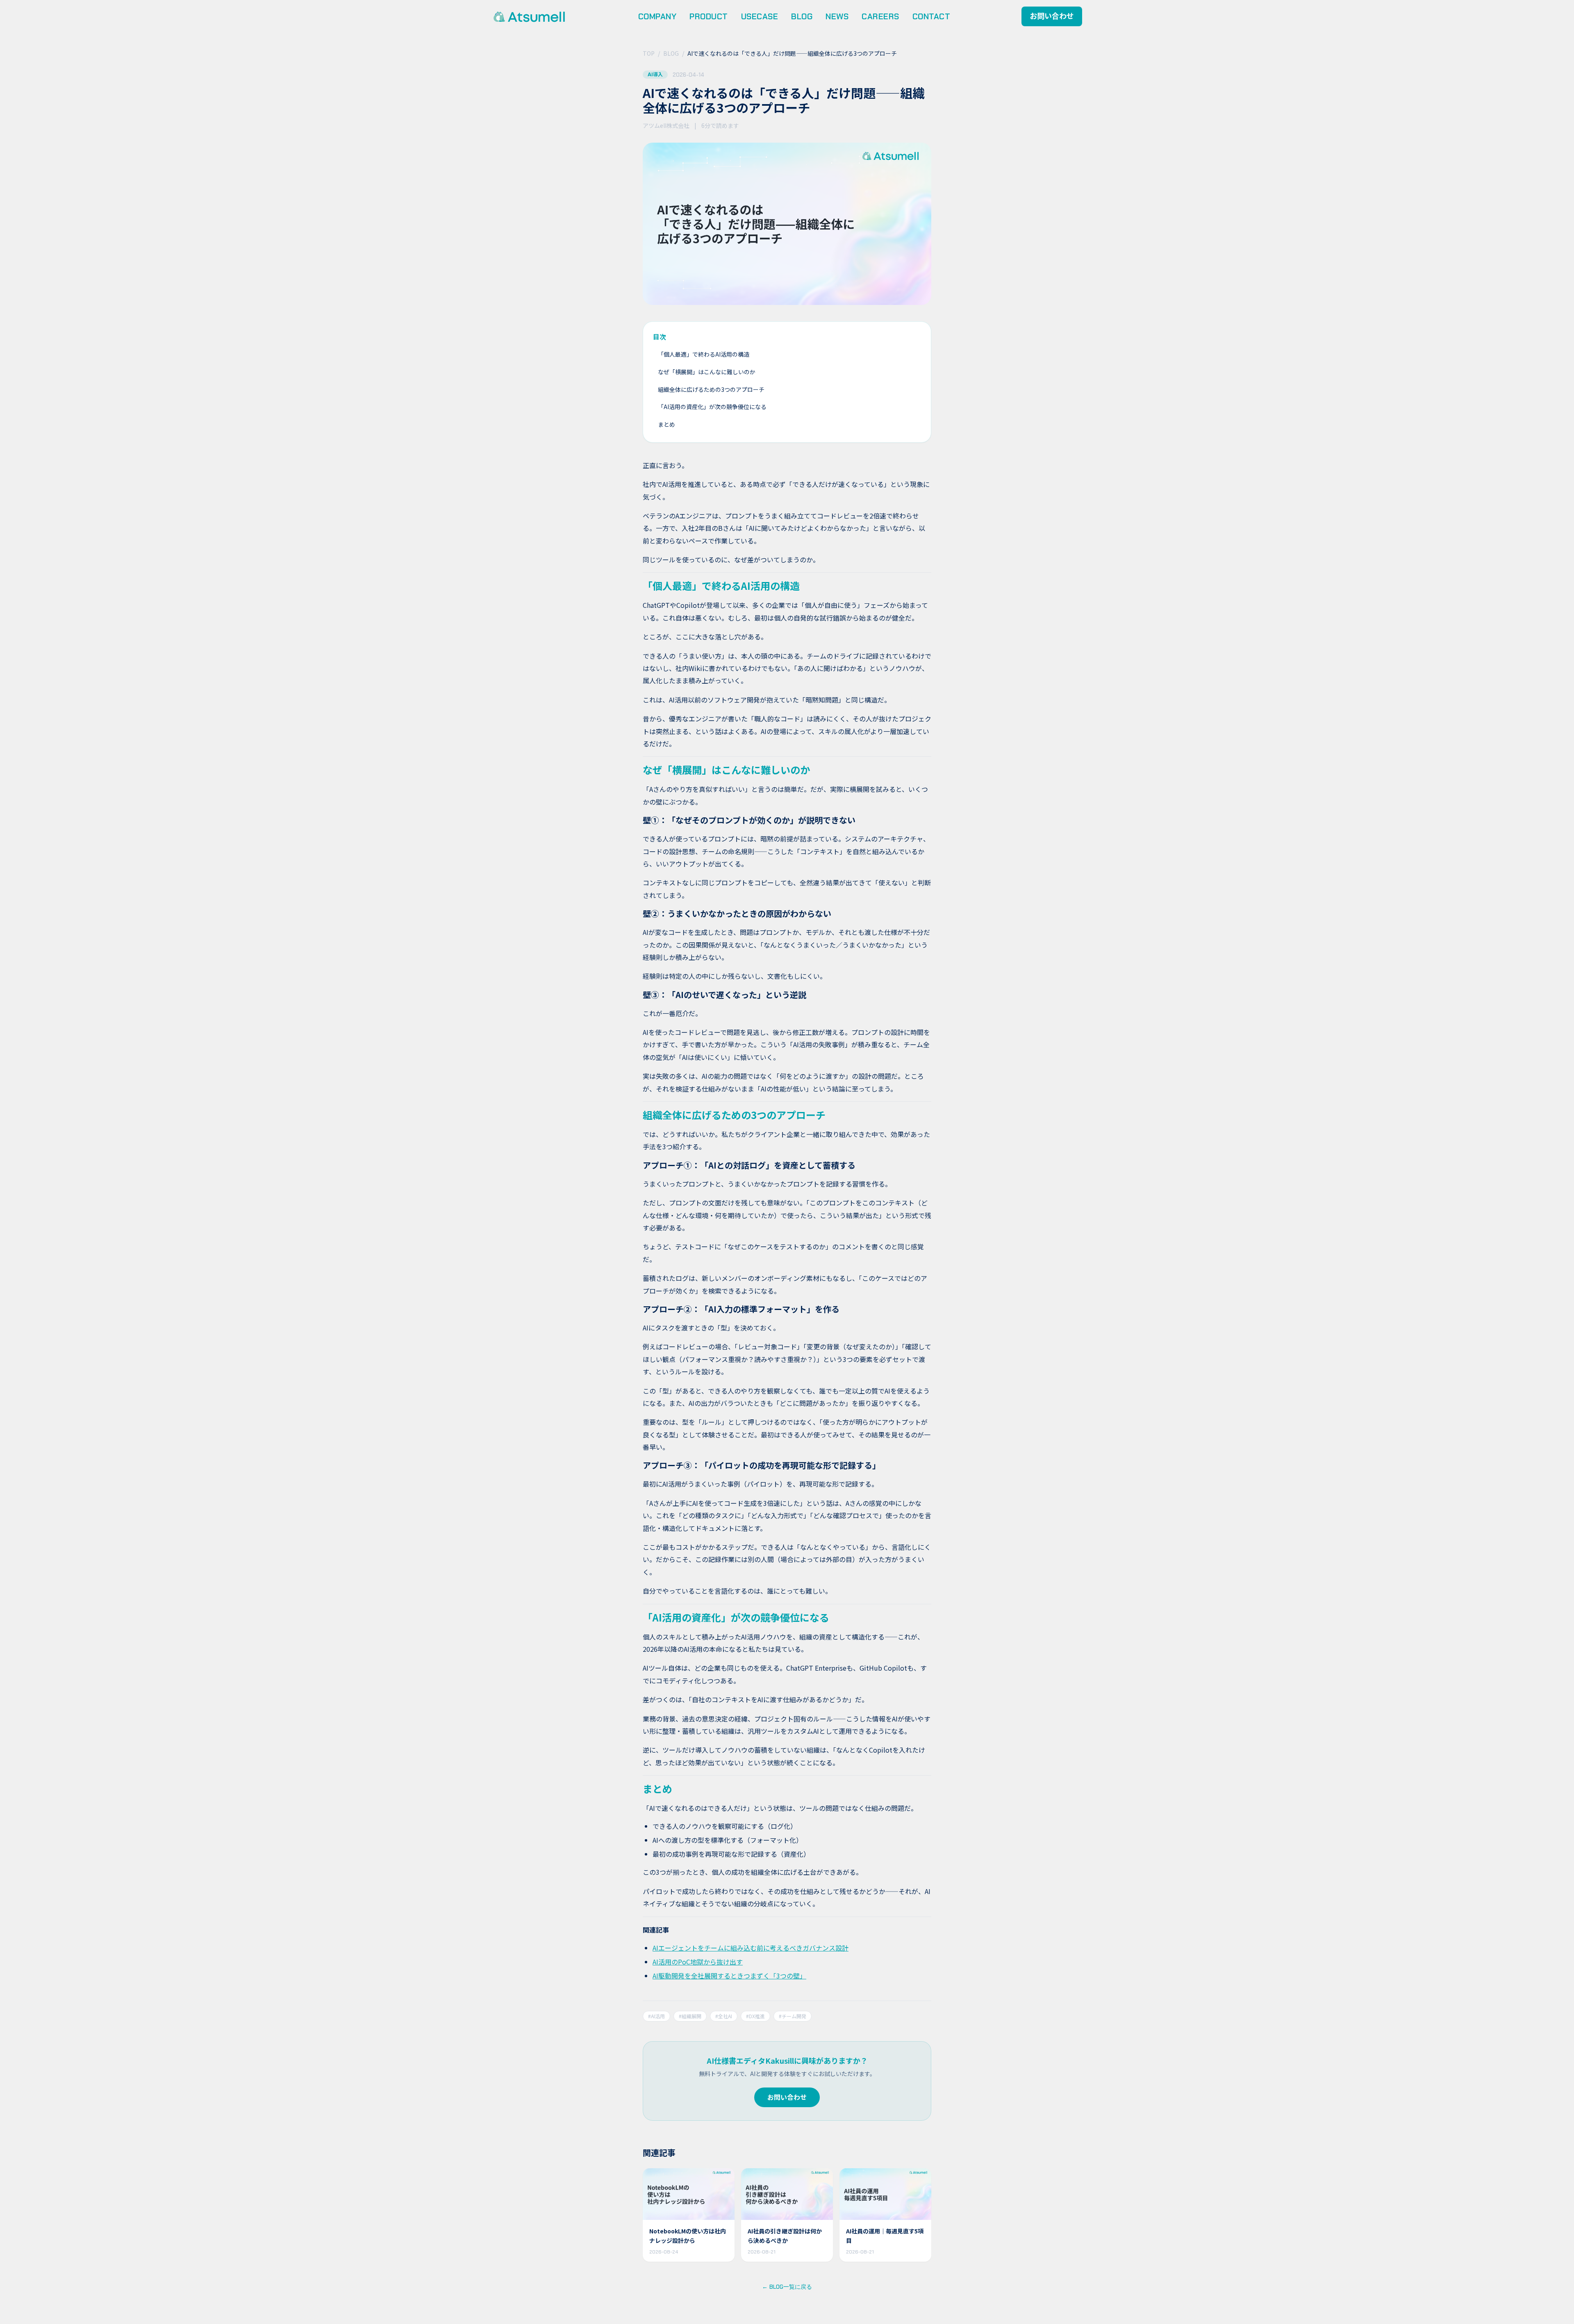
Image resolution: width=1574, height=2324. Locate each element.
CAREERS (880, 16)
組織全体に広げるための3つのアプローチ (711, 389)
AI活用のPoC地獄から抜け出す (698, 1962)
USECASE (760, 16)
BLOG (802, 16)
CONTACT (931, 16)
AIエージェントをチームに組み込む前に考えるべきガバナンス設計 (751, 1948)
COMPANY (657, 16)
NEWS (837, 16)
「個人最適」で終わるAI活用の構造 (704, 354)
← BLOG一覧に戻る (787, 2287)
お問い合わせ (1052, 16)
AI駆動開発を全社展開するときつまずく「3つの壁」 (729, 1976)
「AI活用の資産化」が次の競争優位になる (712, 407)
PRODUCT (709, 16)
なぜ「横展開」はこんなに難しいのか (707, 372)
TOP (649, 53)
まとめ (666, 424)
